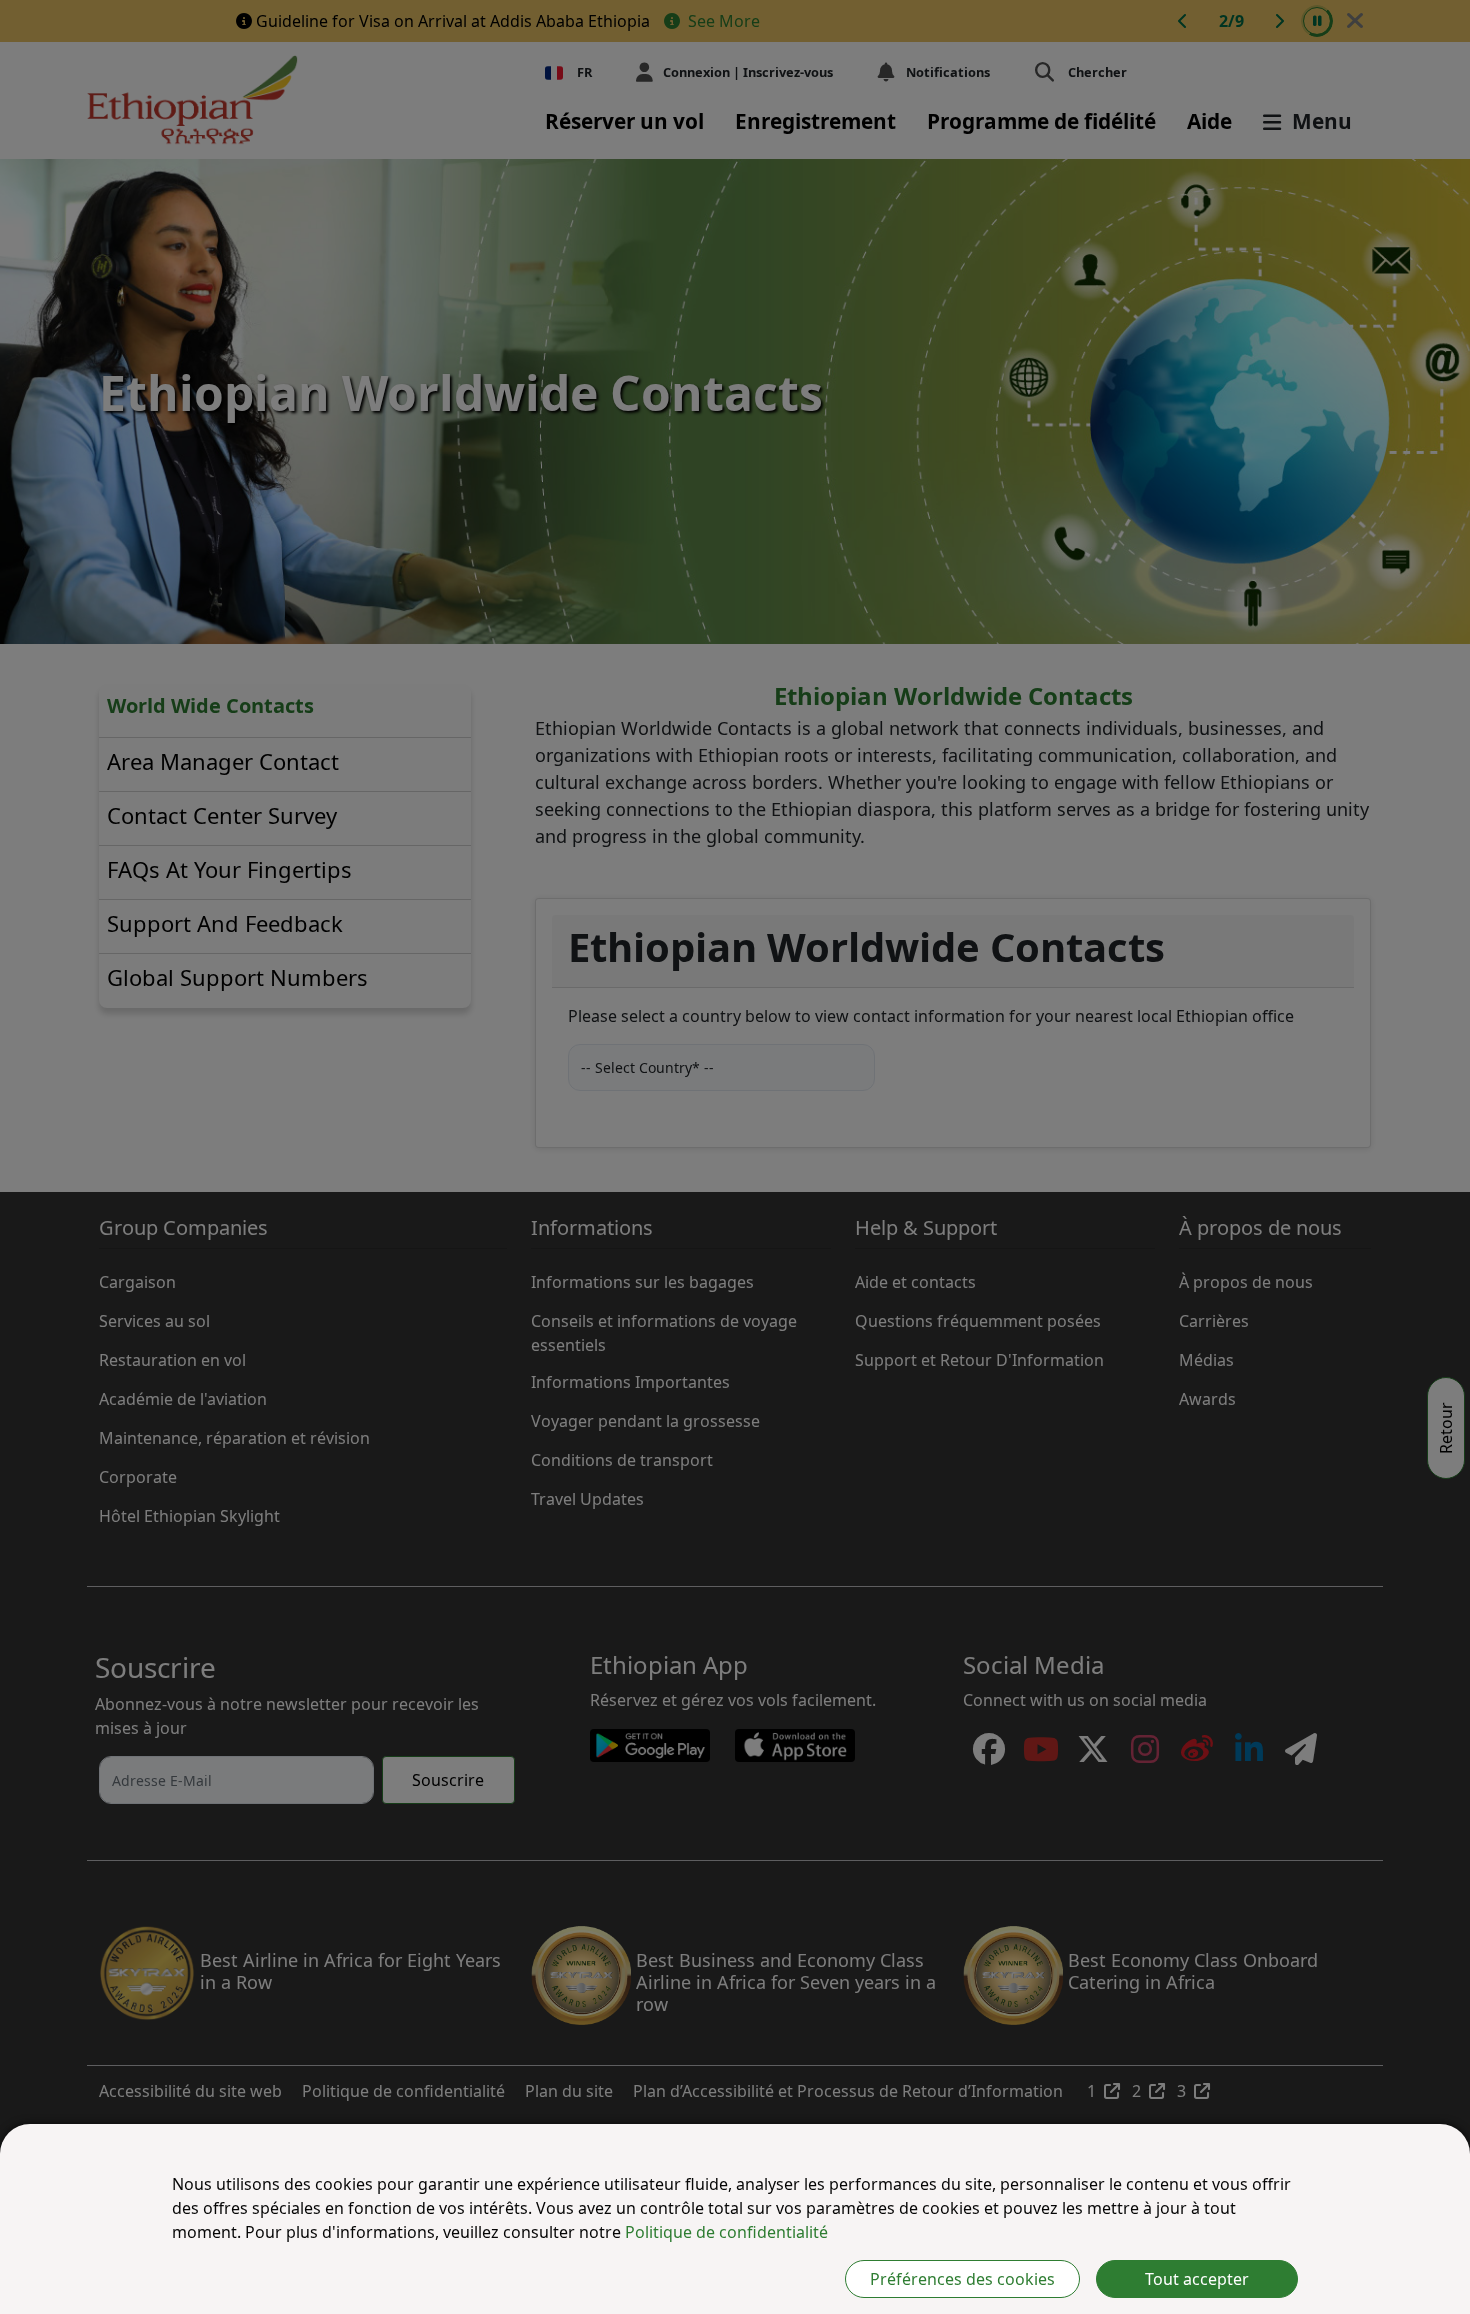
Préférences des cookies (962, 2279)
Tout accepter (1197, 2279)
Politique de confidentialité (726, 2232)
